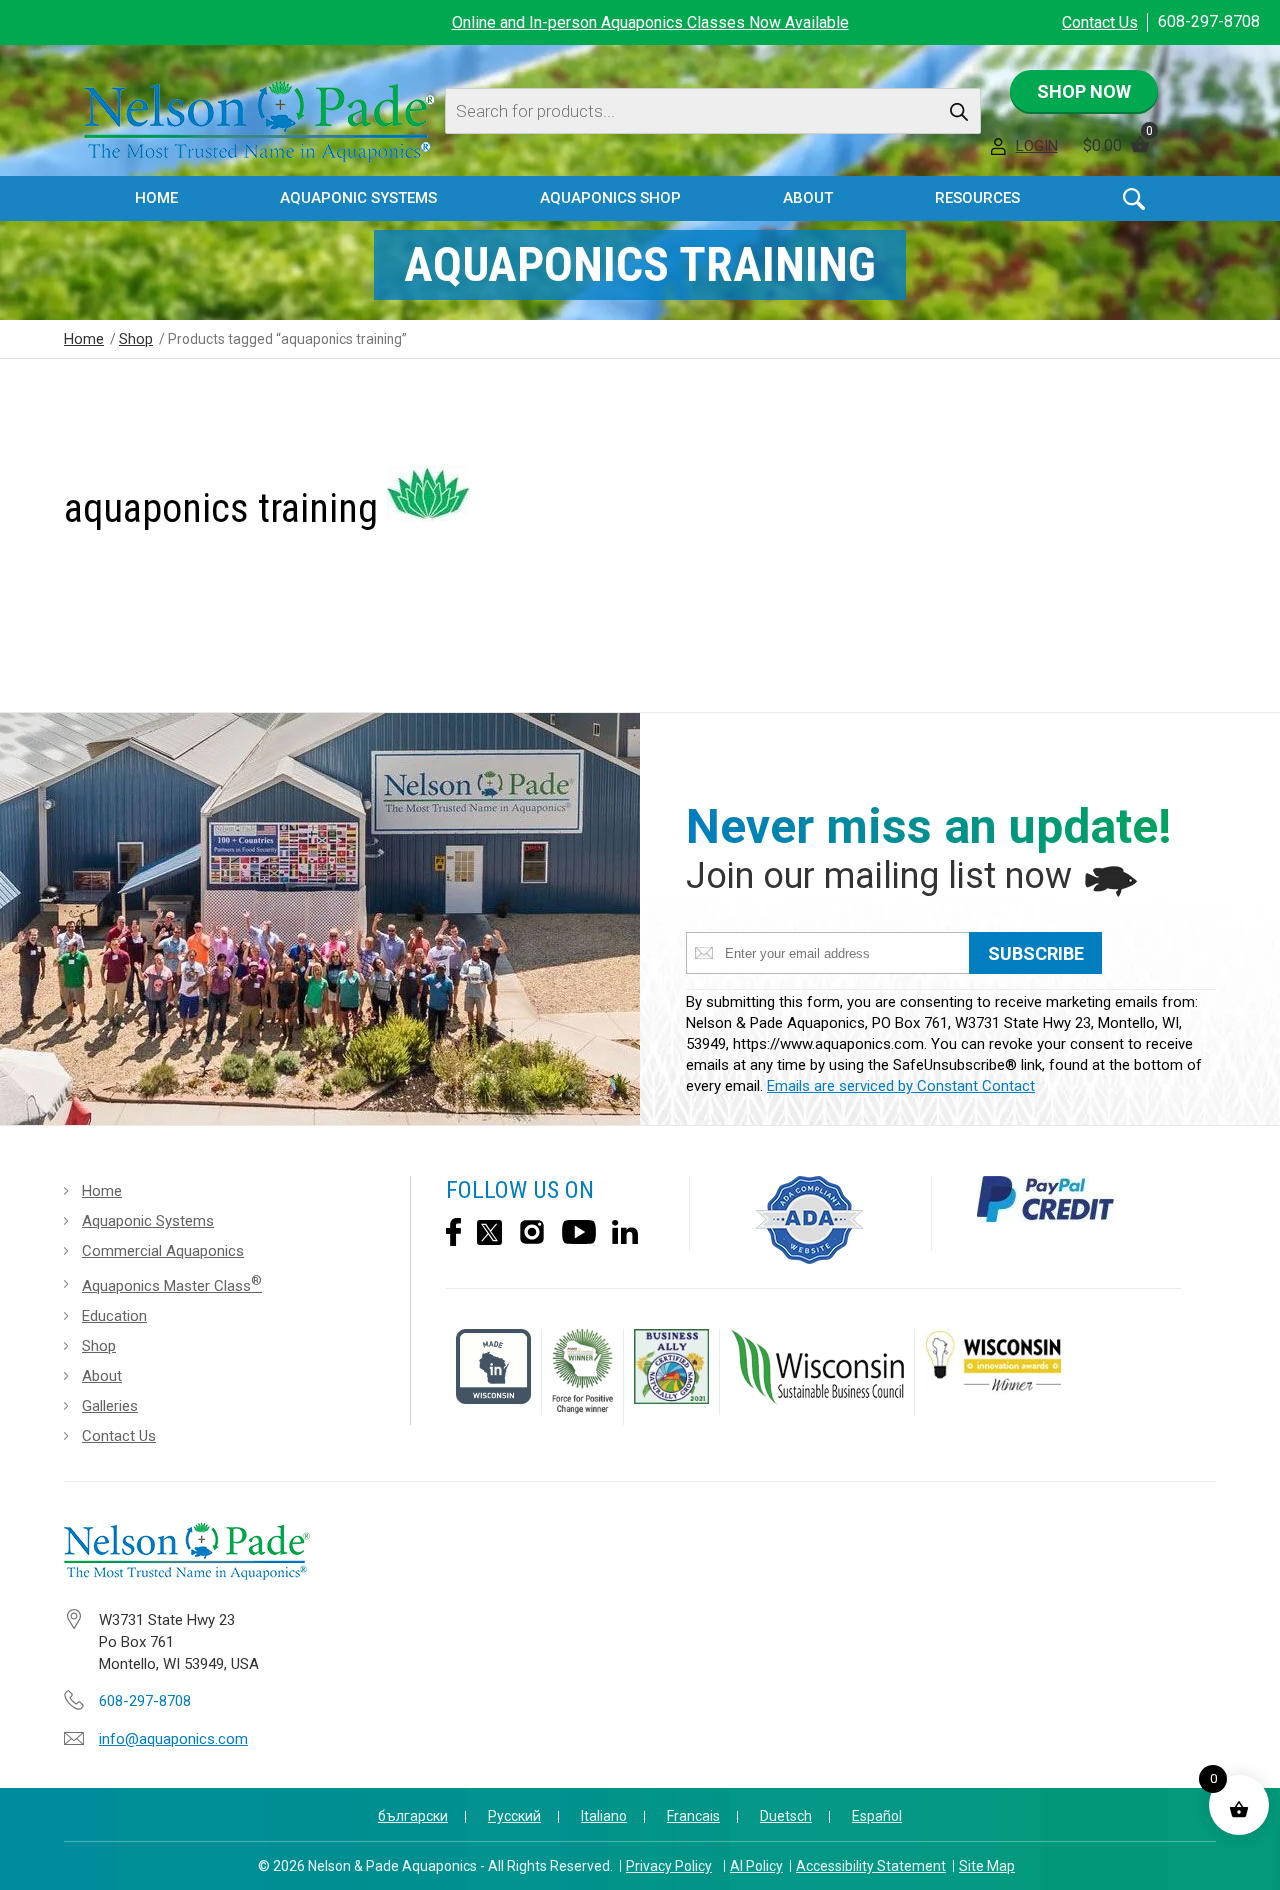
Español (877, 1816)
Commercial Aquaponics (163, 1251)
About (102, 1376)
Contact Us (1100, 22)
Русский (514, 1816)
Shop (136, 339)
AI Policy (756, 1866)
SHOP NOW (1084, 91)
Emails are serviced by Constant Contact (901, 1086)
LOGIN (1037, 146)
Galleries (110, 1406)
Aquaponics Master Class (172, 1284)
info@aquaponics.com (173, 1739)
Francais (693, 1816)
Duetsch (786, 1816)
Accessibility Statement (871, 1866)
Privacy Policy (669, 1866)
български (413, 1816)
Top (1247, 1860)
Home (156, 198)
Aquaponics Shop (610, 198)
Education (114, 1316)
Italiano (604, 1816)
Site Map (987, 1866)
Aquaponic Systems (148, 1221)
